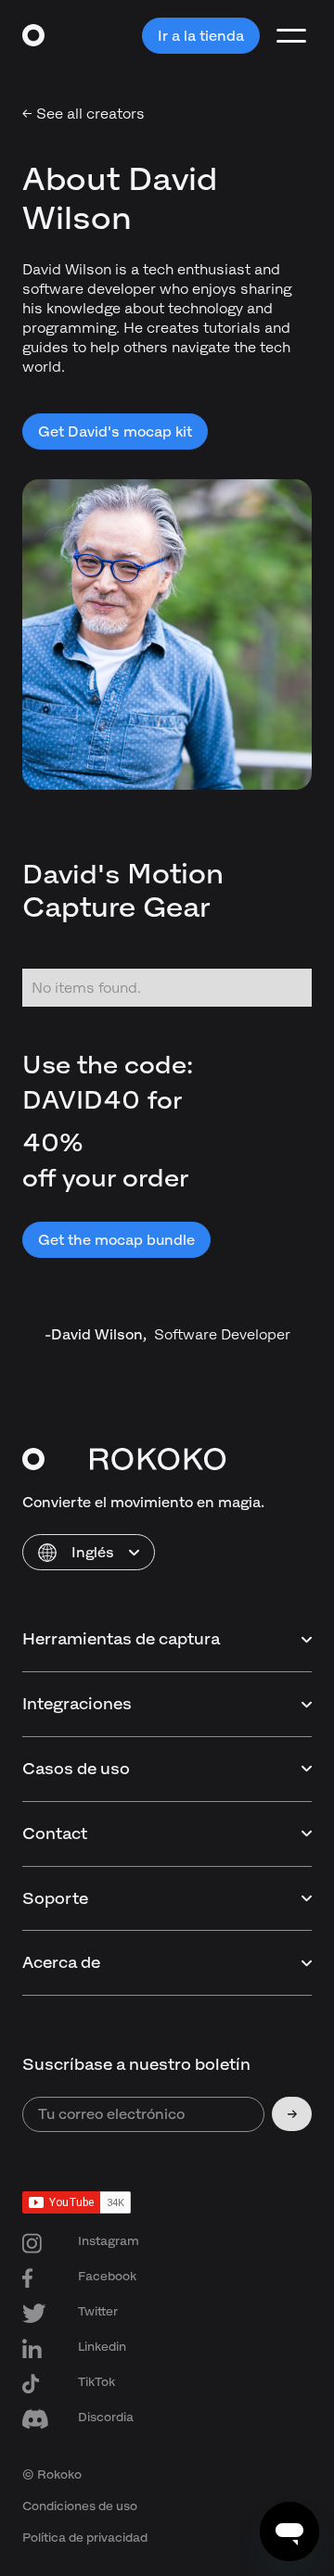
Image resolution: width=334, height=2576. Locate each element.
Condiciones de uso (80, 2506)
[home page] (34, 35)
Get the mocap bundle (116, 1240)
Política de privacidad (85, 2538)
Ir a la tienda (201, 36)
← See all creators (83, 114)
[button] (89, 1552)
